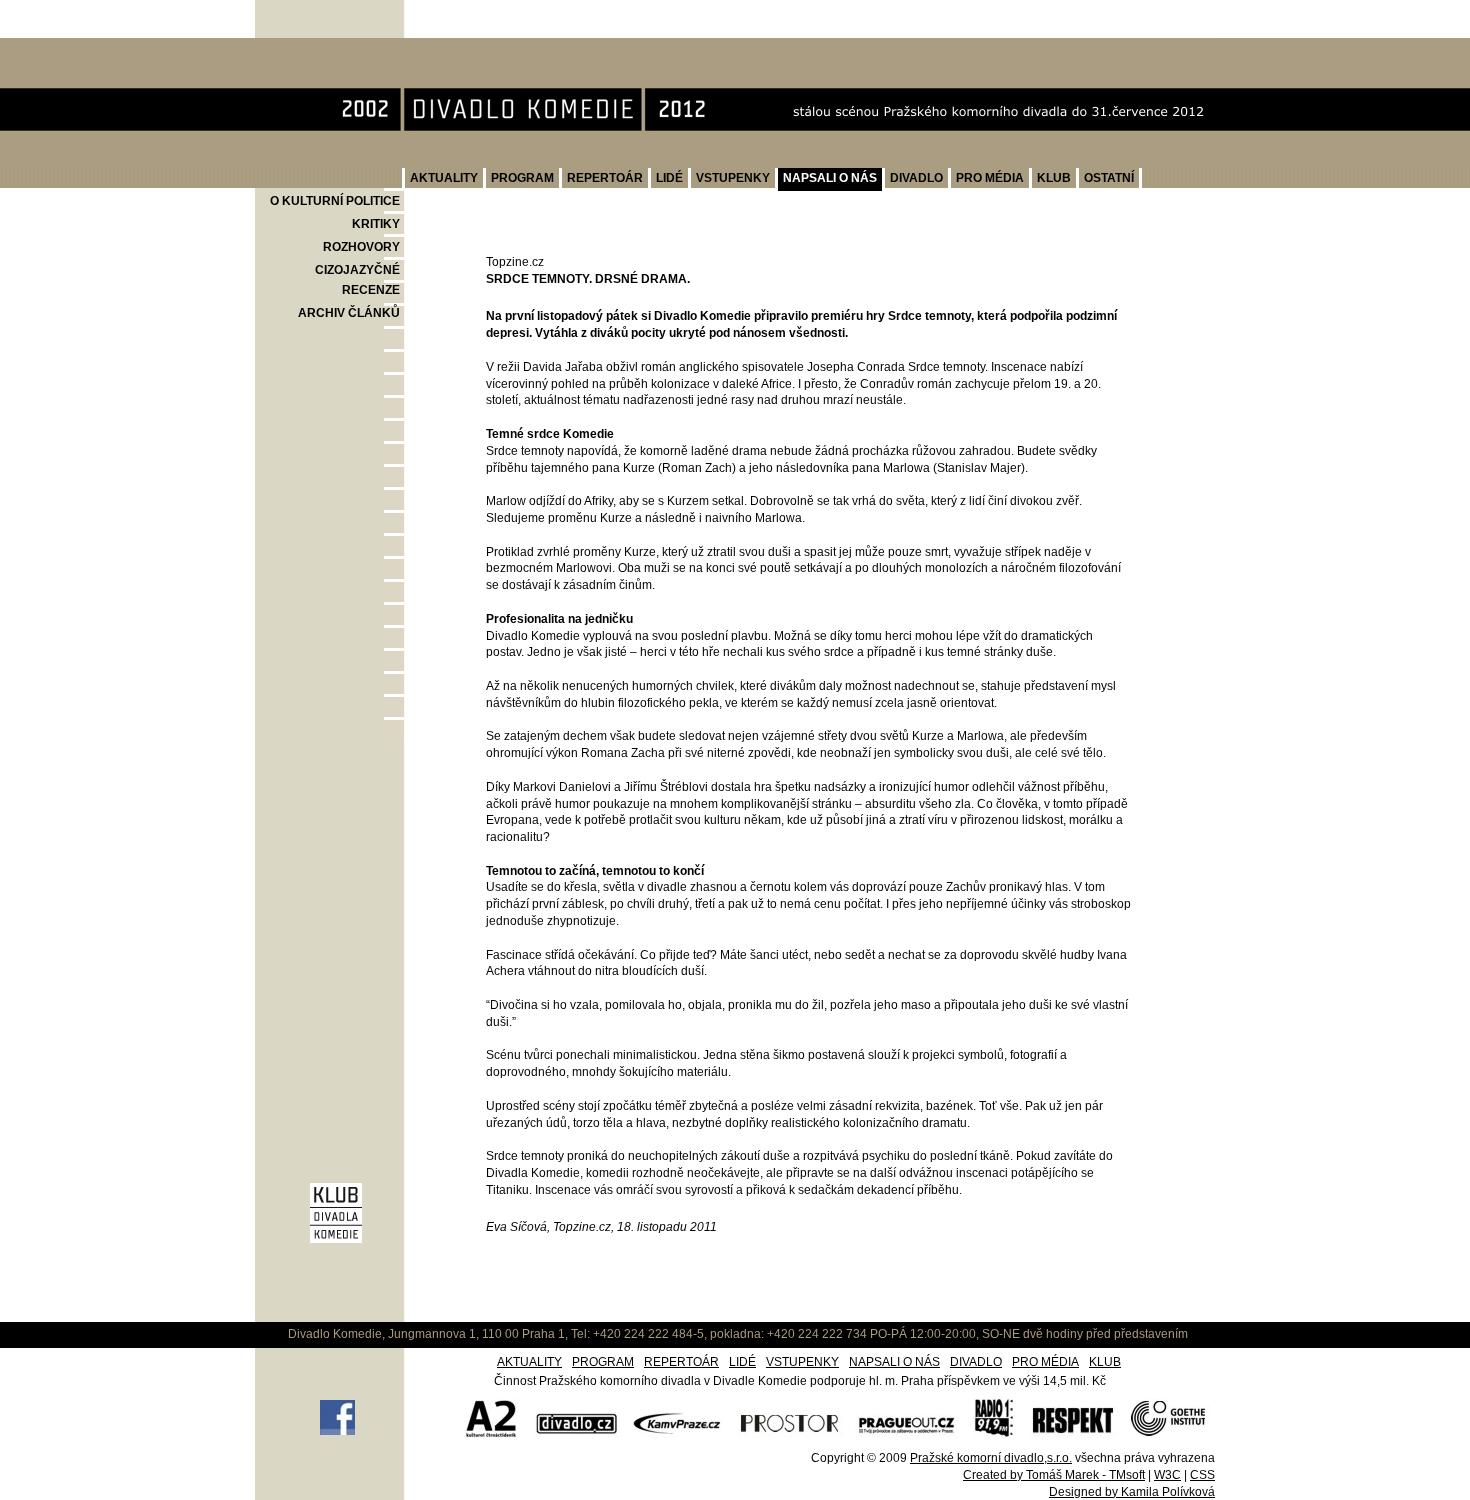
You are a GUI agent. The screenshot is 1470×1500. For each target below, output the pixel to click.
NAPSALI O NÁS (830, 178)
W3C (1167, 1475)
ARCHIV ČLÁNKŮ (349, 313)
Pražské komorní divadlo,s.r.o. (991, 1458)
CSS (1202, 1475)
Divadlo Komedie (320, 48)
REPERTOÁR (605, 178)
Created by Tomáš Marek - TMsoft (1054, 1475)
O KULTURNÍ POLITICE (335, 201)
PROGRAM (522, 178)
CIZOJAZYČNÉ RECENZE (357, 280)
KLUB (1054, 178)
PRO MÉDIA (990, 178)
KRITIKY (376, 224)
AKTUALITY (444, 178)
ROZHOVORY (361, 247)
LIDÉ (669, 178)
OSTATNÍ (1109, 178)
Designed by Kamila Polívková (1132, 1492)
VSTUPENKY (733, 178)
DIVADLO (916, 178)
